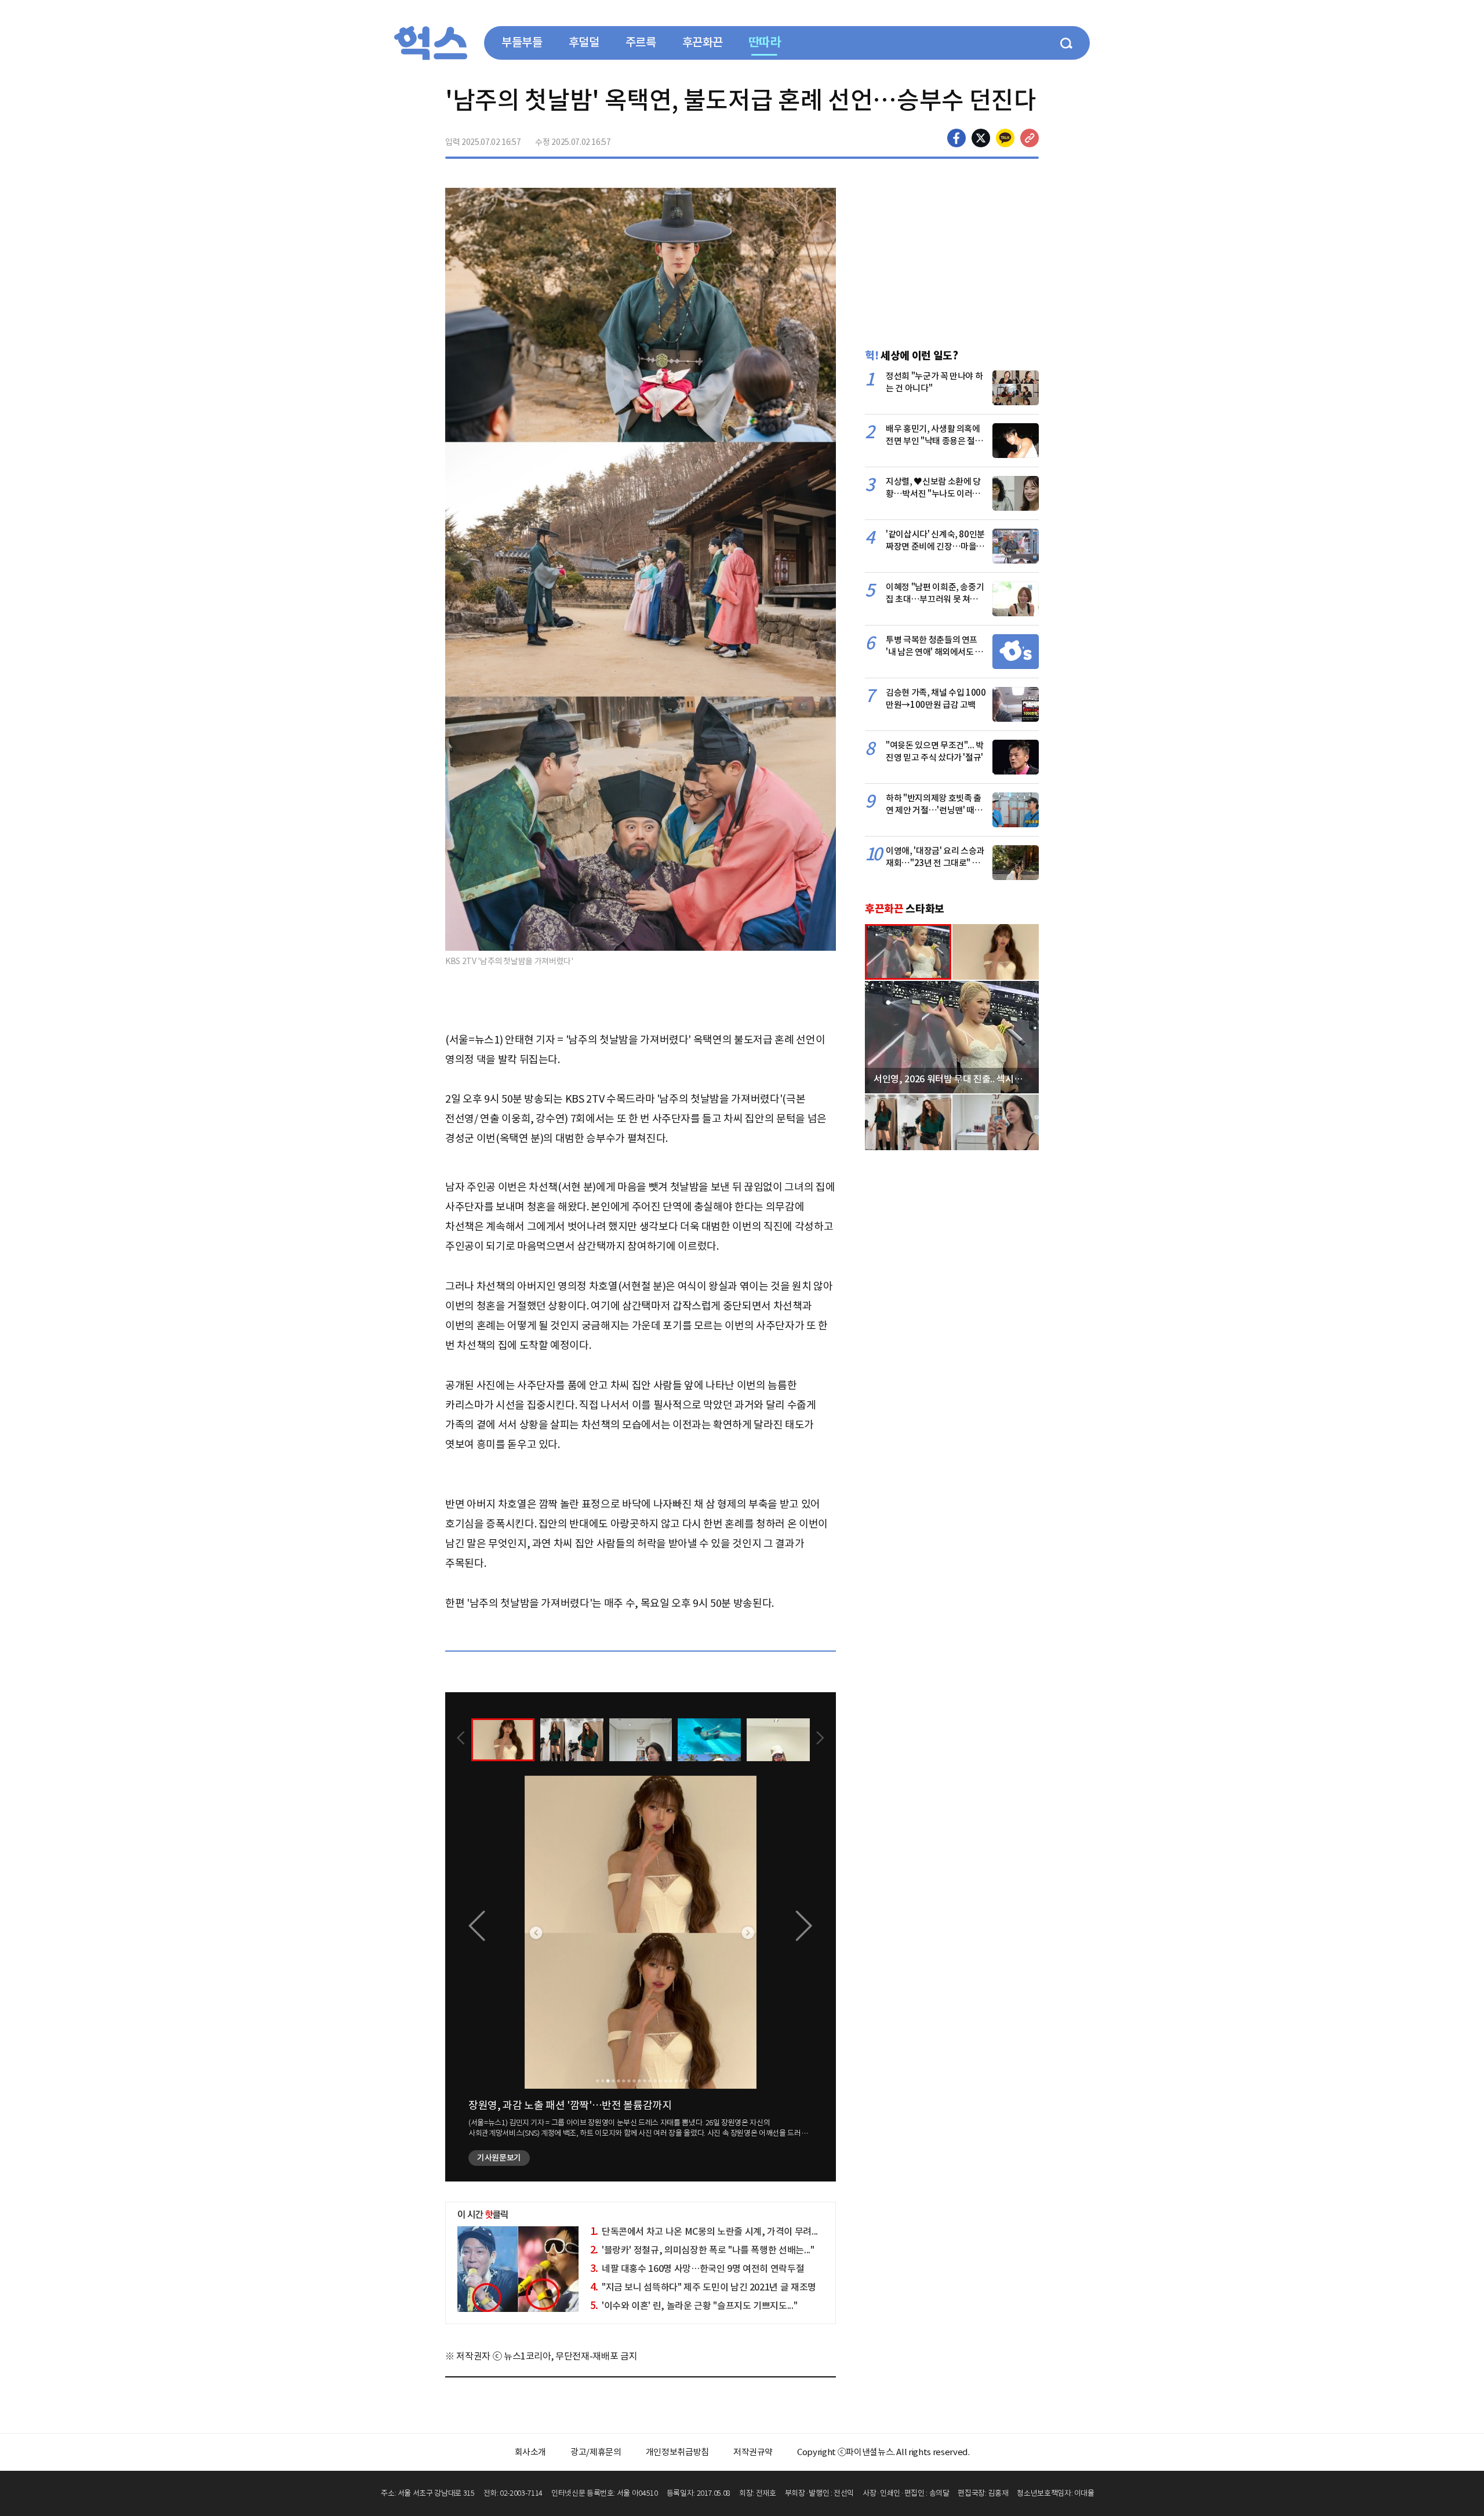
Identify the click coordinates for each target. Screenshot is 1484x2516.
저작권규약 (753, 2452)
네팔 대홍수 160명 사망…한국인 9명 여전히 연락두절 (697, 2268)
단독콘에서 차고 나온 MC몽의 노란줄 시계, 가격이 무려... (704, 2231)
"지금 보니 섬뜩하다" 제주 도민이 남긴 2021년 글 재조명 (703, 2287)
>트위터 (981, 138)
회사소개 (531, 2452)
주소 (1030, 138)
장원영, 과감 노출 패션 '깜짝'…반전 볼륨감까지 (570, 2105)
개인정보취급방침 (677, 2452)
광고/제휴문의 (596, 2452)
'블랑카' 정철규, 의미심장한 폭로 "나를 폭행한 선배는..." (702, 2250)
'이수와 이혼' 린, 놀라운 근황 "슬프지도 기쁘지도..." (694, 2306)
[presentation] (461, 1739)
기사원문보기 (499, 2158)
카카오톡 (1005, 138)
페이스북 (956, 138)
